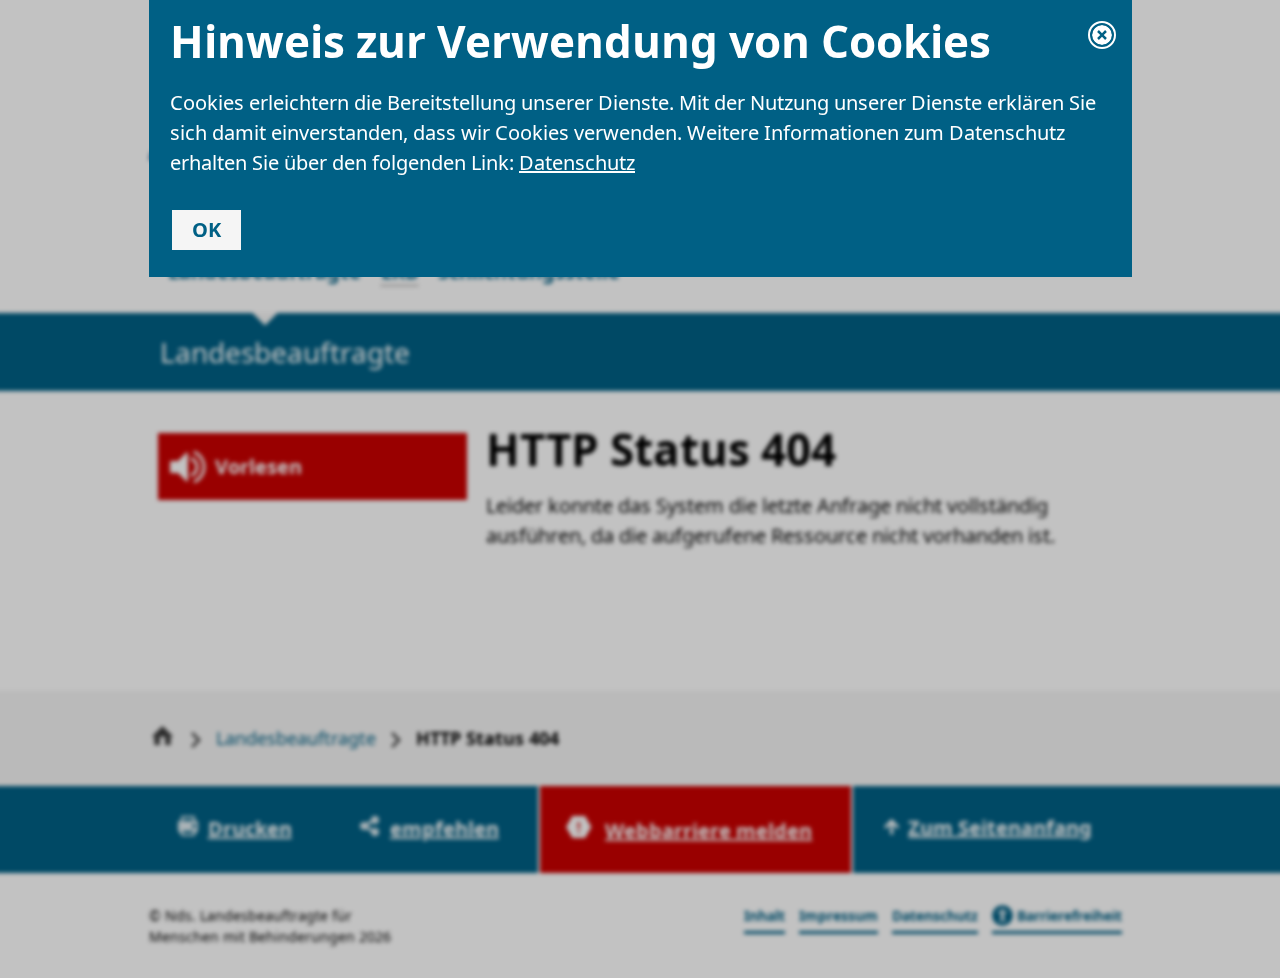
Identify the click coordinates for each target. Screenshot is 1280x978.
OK (206, 229)
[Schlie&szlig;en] (1102, 35)
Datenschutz (577, 162)
